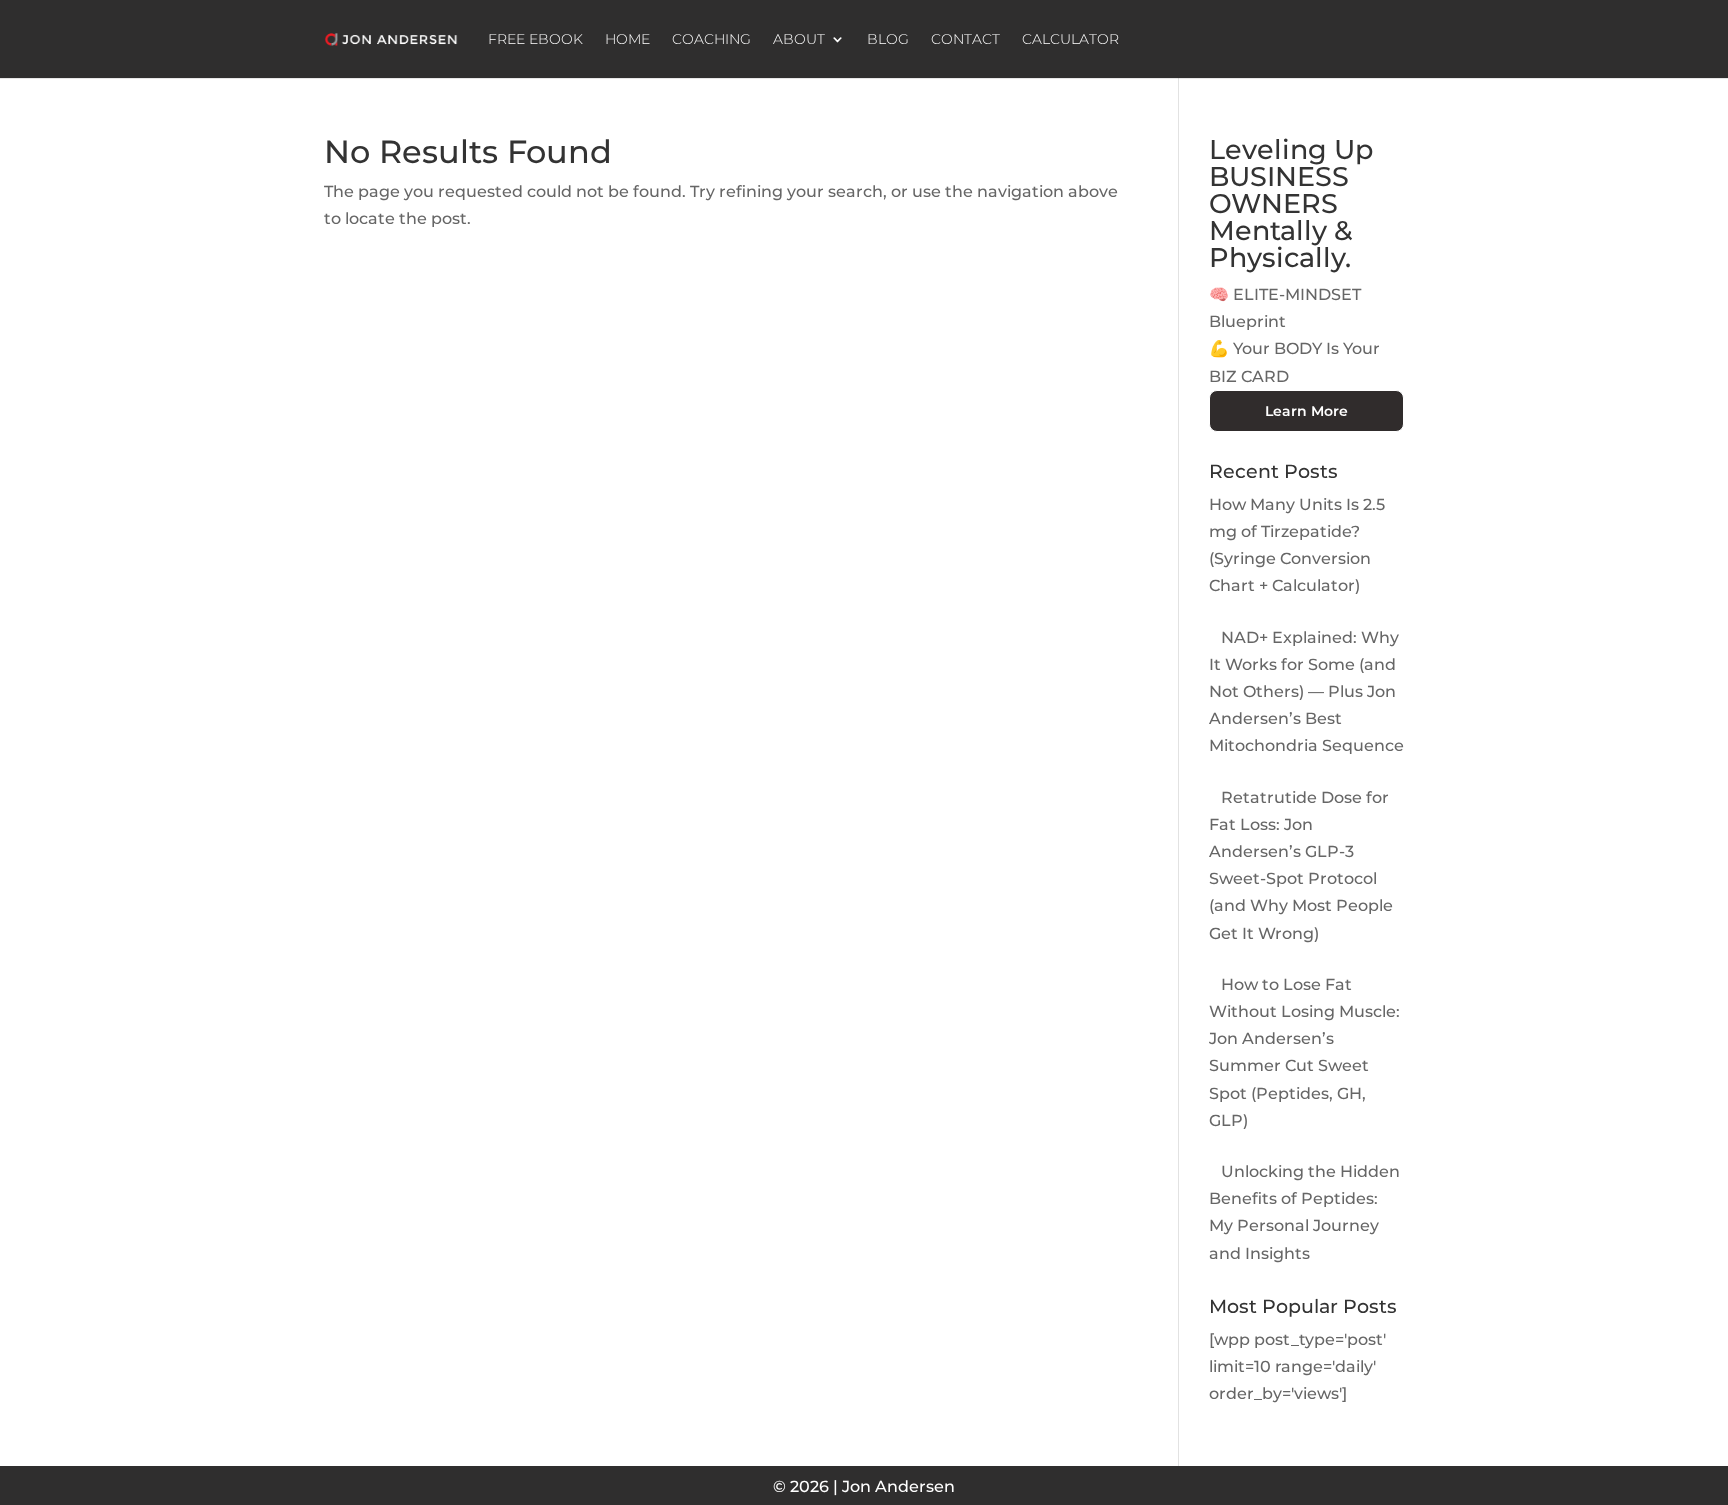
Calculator (1070, 39)
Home (627, 39)
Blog (888, 39)
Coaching (711, 39)
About (799, 39)
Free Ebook (535, 39)
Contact (965, 39)
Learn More (1306, 411)
